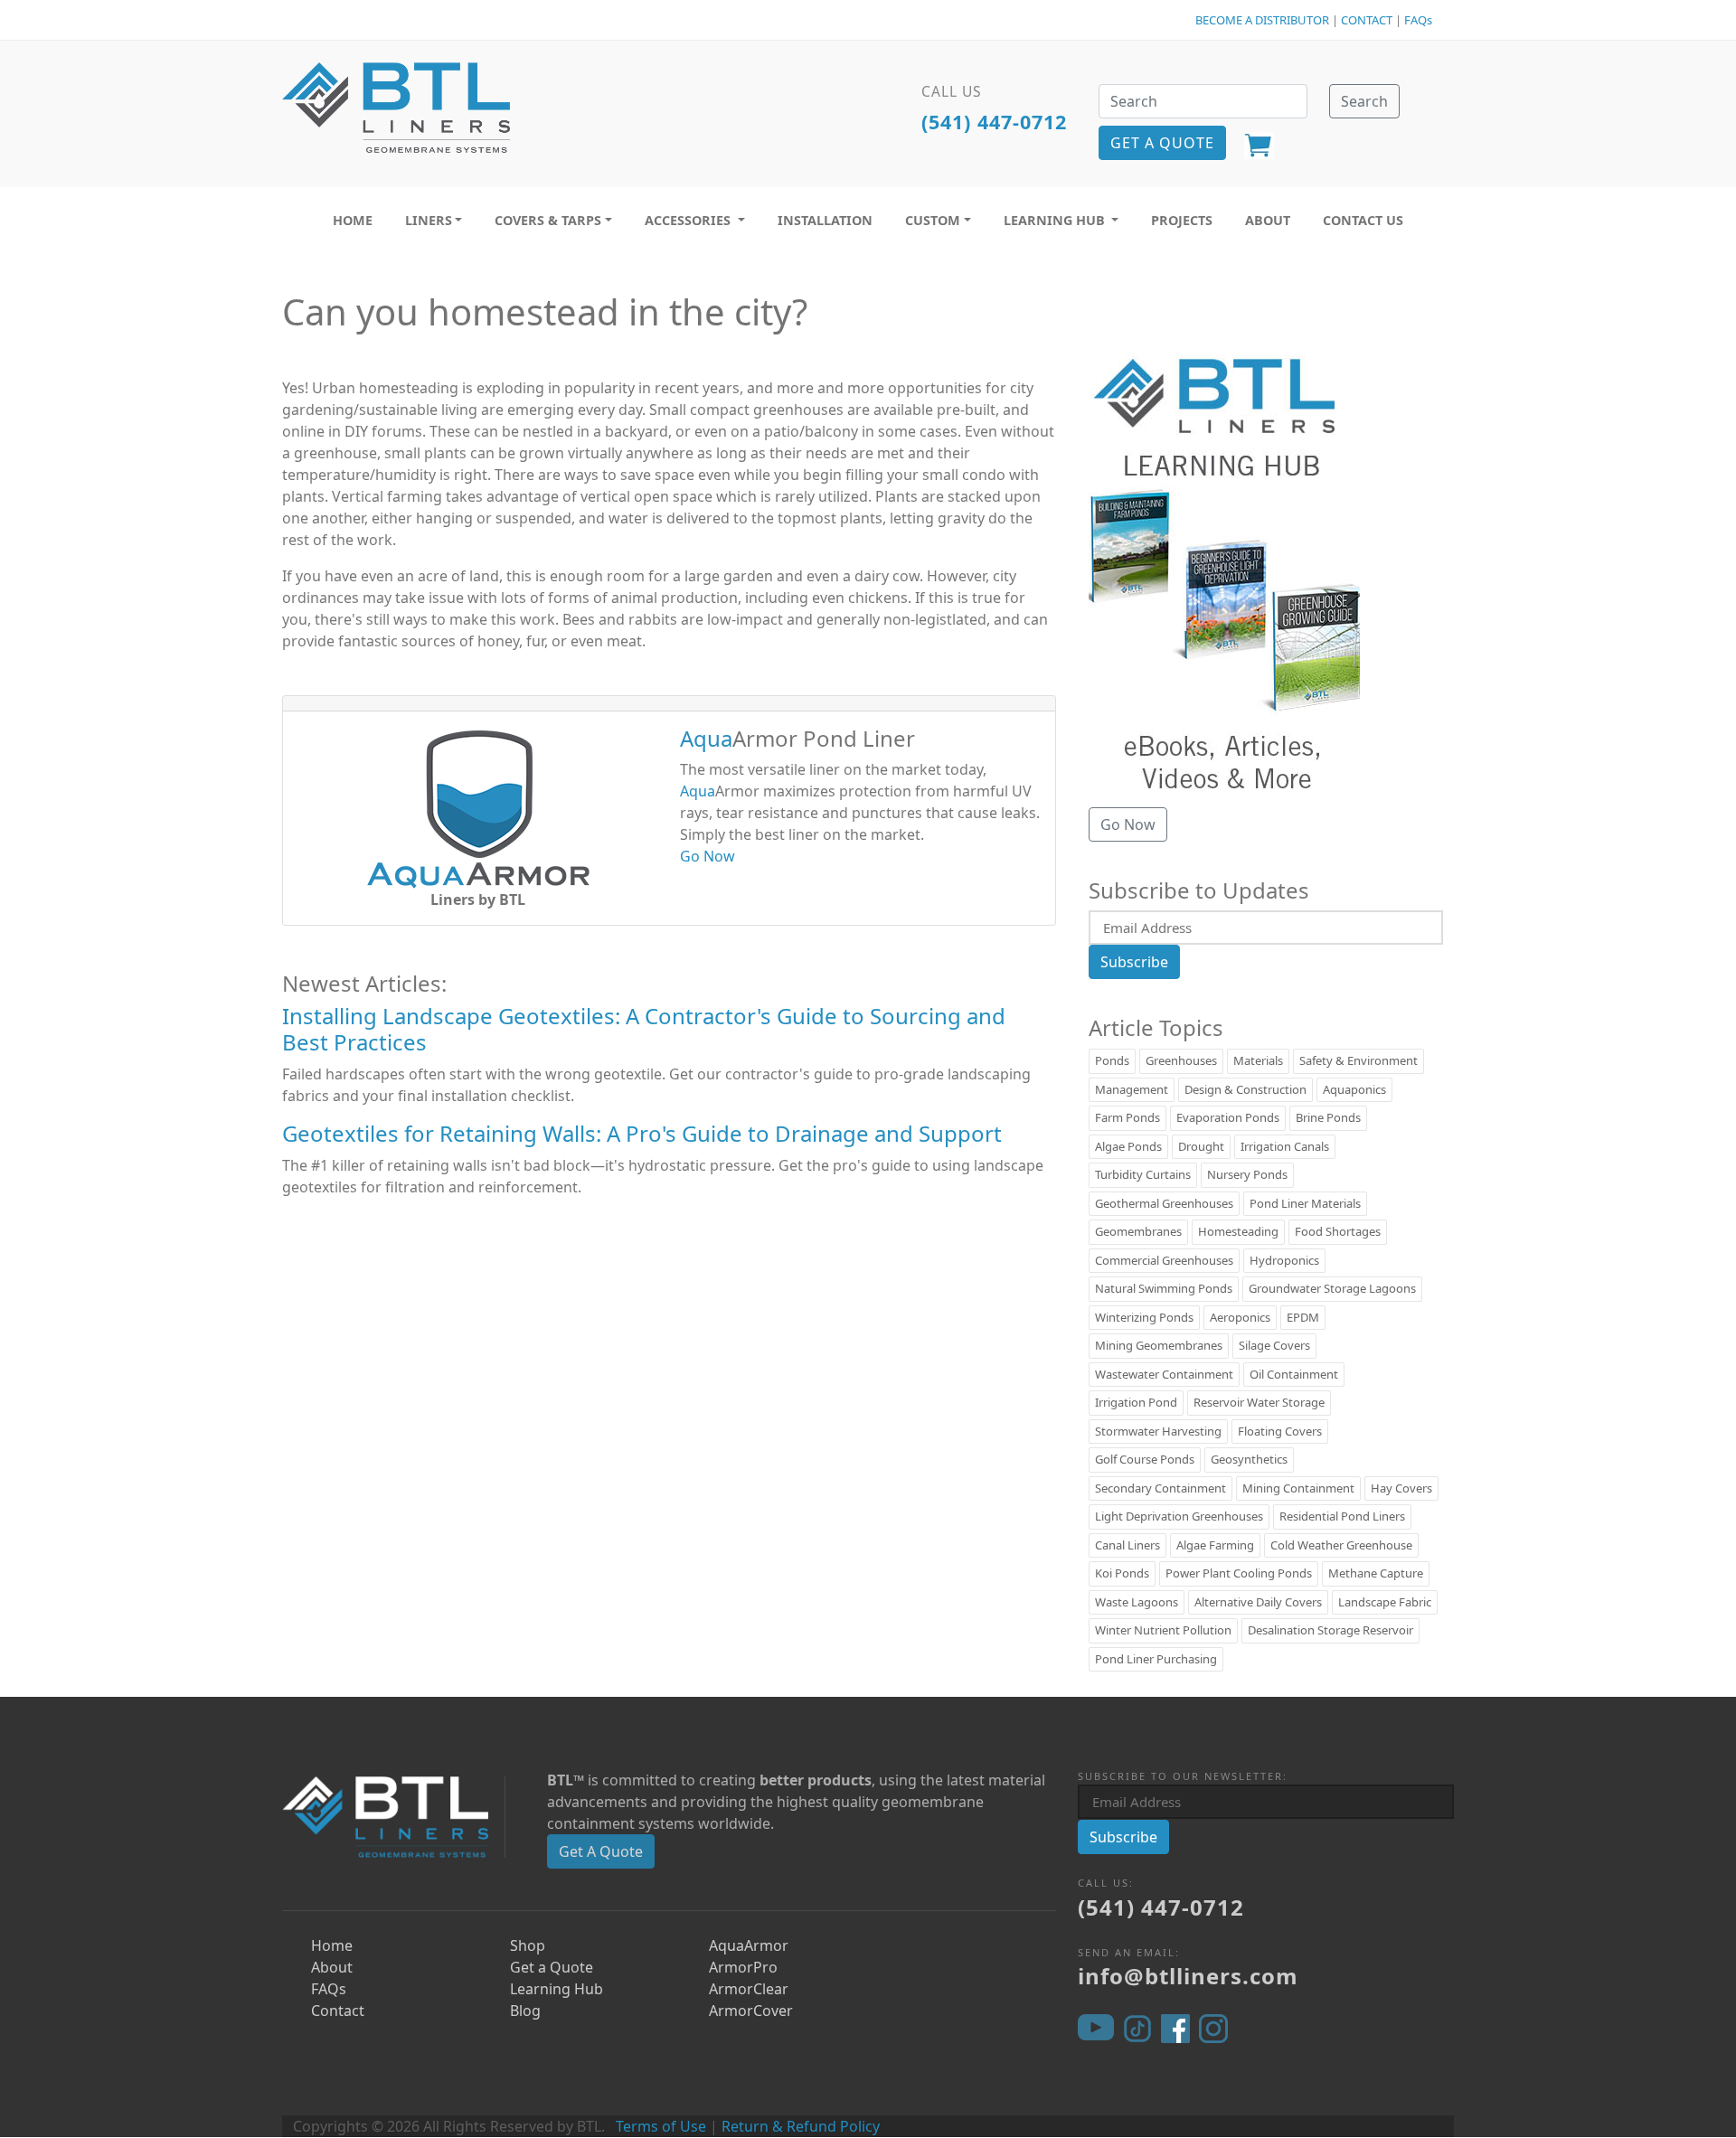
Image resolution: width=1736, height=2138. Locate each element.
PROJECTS (1182, 220)
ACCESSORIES (689, 220)
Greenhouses (1181, 1060)
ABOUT (1268, 220)
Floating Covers (1280, 1431)
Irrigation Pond (1136, 1402)
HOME (353, 220)
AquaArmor (749, 1945)
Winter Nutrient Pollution (1163, 1630)
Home (332, 1945)
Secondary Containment (1160, 1488)
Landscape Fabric (1385, 1602)
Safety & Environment (1359, 1060)
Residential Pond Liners (1342, 1516)
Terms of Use (661, 2126)
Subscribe (1134, 962)
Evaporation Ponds (1228, 1117)
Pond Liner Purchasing (1156, 1659)
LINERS (429, 220)
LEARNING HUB (1056, 220)
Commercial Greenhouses (1164, 1260)
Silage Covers (1274, 1345)
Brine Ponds (1328, 1117)
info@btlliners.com (1188, 1976)
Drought (1201, 1146)
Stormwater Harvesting (1158, 1431)
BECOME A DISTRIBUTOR (1262, 20)
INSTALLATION (825, 220)
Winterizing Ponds (1144, 1317)
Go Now (708, 856)
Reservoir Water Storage (1259, 1402)
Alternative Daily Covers (1258, 1602)
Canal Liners (1127, 1545)
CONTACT (1367, 20)
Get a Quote (552, 1967)
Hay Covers (1401, 1488)
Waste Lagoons (1137, 1602)
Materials (1258, 1060)
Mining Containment (1298, 1488)
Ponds (1112, 1060)
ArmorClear (749, 1989)
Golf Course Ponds (1145, 1459)
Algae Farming (1215, 1545)
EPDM (1303, 1317)
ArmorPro (743, 1967)
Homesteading (1238, 1231)
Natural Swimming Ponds (1164, 1288)
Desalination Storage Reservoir (1330, 1630)
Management (1132, 1089)
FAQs (1418, 20)
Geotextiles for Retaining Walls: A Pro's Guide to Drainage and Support (642, 1133)
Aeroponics (1240, 1317)
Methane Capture (1376, 1573)
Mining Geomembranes (1159, 1345)
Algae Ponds (1128, 1146)
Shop (528, 1945)
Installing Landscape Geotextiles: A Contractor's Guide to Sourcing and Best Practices (644, 1029)
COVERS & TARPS (548, 220)
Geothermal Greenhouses (1164, 1203)
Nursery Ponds (1247, 1174)
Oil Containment (1294, 1374)
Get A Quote (601, 1851)
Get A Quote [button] (1162, 143)
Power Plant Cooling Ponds (1239, 1573)
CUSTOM (933, 220)
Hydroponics (1284, 1260)
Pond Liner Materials (1305, 1203)
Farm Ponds (1127, 1117)
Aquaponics (1354, 1089)
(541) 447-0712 (994, 122)
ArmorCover (751, 2011)
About (332, 1967)
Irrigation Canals (1285, 1146)
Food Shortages (1338, 1231)
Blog (525, 2011)
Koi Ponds (1122, 1573)
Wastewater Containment (1164, 1374)
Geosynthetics (1249, 1459)
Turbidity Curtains (1143, 1174)
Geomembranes (1138, 1231)
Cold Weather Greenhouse (1341, 1545)
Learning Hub (557, 1989)
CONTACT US (1363, 220)
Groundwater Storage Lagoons (1332, 1288)
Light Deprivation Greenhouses (1179, 1516)
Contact (338, 2011)
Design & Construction (1245, 1089)
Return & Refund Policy (801, 2126)
